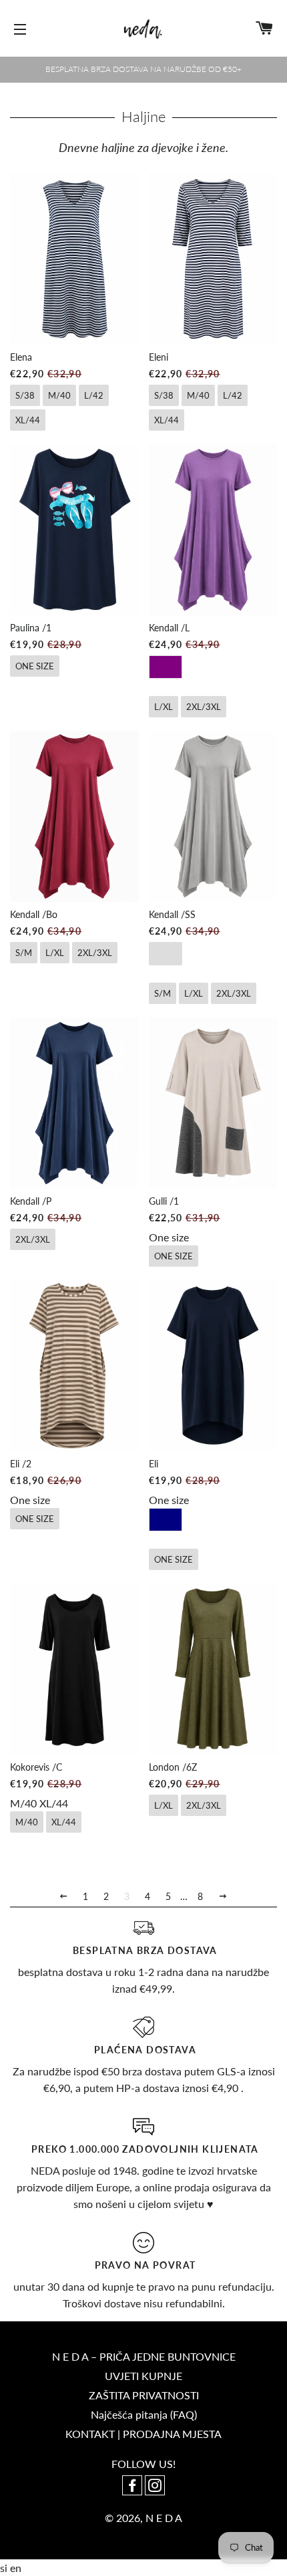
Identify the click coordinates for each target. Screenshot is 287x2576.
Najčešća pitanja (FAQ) (144, 2414)
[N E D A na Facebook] (133, 2486)
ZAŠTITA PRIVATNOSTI (144, 2395)
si (5, 2568)
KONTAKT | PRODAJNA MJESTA (143, 2434)
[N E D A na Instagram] (155, 2486)
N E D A (164, 2518)
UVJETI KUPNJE (143, 2376)
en (16, 2568)
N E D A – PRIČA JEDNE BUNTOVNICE (144, 2356)
